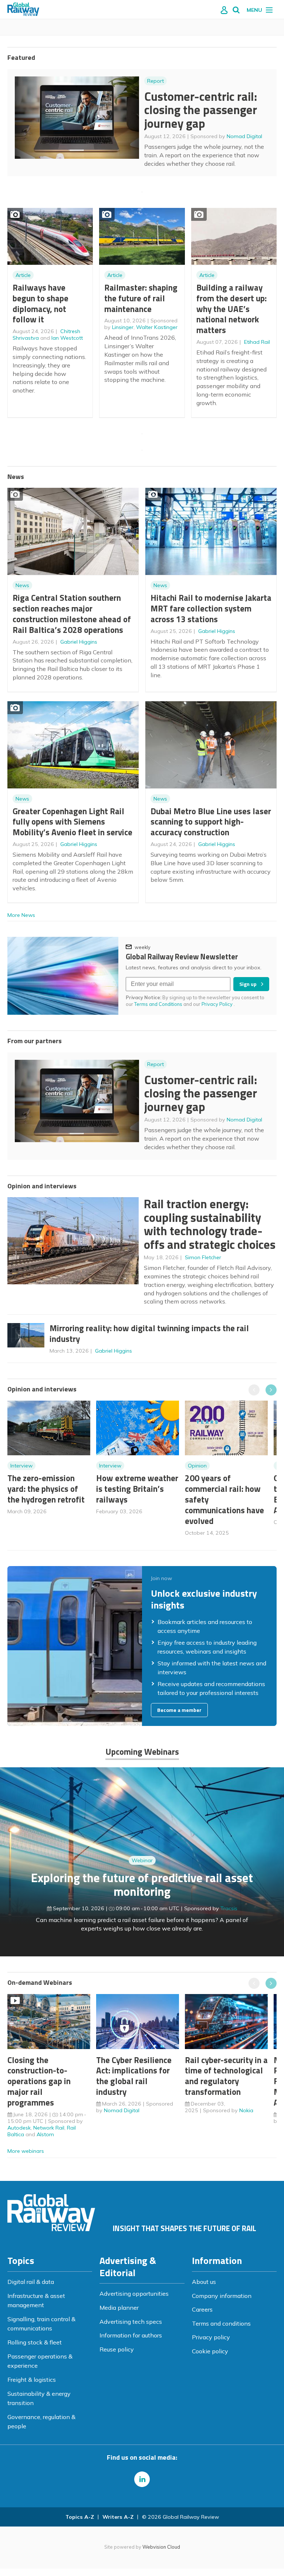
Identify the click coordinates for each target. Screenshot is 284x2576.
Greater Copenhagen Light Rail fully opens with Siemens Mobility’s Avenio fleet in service (72, 822)
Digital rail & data (31, 2282)
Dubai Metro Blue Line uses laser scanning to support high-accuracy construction (211, 822)
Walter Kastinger (157, 327)
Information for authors (131, 2335)
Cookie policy (210, 2351)
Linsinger (123, 327)
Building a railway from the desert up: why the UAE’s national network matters (231, 309)
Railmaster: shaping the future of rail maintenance (141, 298)
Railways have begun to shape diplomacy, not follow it (40, 303)
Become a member (179, 1710)
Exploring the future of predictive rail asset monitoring (142, 1885)
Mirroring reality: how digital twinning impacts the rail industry (149, 1333)
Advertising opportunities (134, 2294)
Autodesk (19, 2128)
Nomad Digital (244, 136)
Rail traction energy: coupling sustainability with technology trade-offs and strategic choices (210, 1224)
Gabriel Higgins (79, 642)
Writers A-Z (118, 2517)
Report (155, 81)
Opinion (197, 1466)
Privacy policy (211, 2337)
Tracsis (229, 1908)
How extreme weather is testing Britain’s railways (137, 1489)
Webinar (142, 1860)
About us (204, 2282)
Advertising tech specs (131, 2322)
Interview (21, 1466)
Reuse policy (117, 2349)
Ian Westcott (67, 338)
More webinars (26, 2151)
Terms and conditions (221, 2323)
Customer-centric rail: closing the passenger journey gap (201, 110)
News (22, 585)
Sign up (248, 984)
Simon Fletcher (203, 1257)
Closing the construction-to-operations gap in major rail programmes (39, 2081)
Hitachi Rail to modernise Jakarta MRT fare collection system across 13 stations (211, 608)
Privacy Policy (218, 1004)
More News (21, 915)
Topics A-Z (80, 2517)
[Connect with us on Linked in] (142, 2479)
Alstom (45, 2134)
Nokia (246, 2110)
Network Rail (49, 2128)
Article (23, 275)
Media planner (119, 2308)
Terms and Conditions (158, 1004)
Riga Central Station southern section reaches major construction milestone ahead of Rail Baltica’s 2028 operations (72, 614)
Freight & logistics (32, 2380)
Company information (222, 2296)
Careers (202, 2309)
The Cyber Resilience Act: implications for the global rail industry (134, 2076)
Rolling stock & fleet (35, 2342)
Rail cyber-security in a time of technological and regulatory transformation (226, 2076)
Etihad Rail (257, 342)
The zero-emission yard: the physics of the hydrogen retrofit (46, 1489)
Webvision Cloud (161, 2547)
